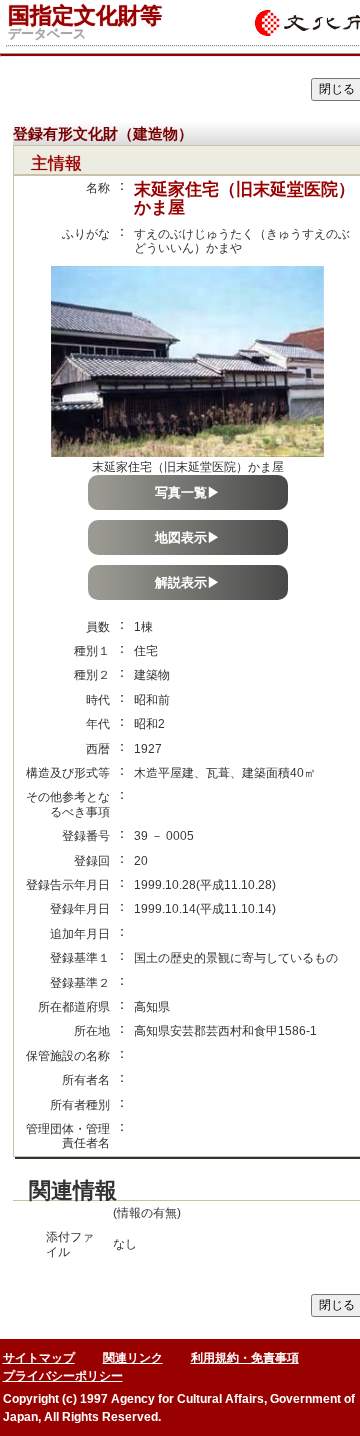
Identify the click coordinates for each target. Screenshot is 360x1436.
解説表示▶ (187, 582)
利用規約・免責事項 (245, 1358)
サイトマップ (39, 1358)
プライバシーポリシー (63, 1376)
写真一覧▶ (187, 492)
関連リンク (133, 1358)
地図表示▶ (187, 537)
